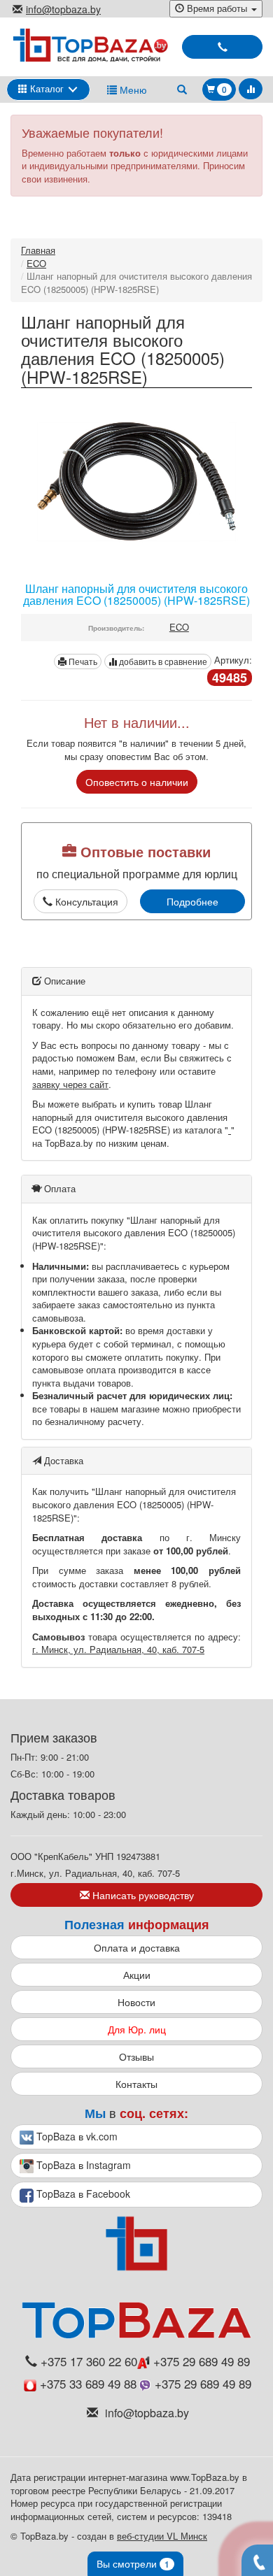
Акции (137, 1975)
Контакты (136, 2084)
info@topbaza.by (63, 9)
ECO (36, 263)
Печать (82, 661)
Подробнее (192, 901)
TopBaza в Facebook (82, 2194)
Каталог (45, 88)
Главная (38, 250)
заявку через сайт (70, 1084)
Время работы (217, 8)
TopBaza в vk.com (76, 2136)
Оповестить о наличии (137, 782)
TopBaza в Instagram (82, 2165)
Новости (136, 2002)
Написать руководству (142, 1895)
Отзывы (136, 2056)
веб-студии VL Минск (162, 2536)
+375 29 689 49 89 (200, 2361)
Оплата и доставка (137, 1947)
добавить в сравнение (162, 661)
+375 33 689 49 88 (88, 2384)
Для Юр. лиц (137, 2029)
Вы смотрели (133, 2563)
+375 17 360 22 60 (89, 2361)
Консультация (85, 901)
